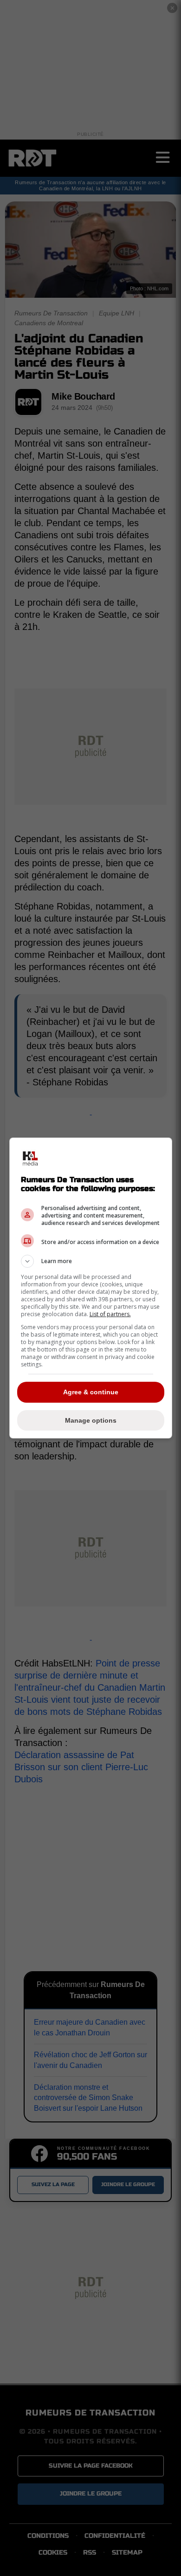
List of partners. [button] (110, 1314)
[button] (91, 1261)
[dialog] (91, 1288)
